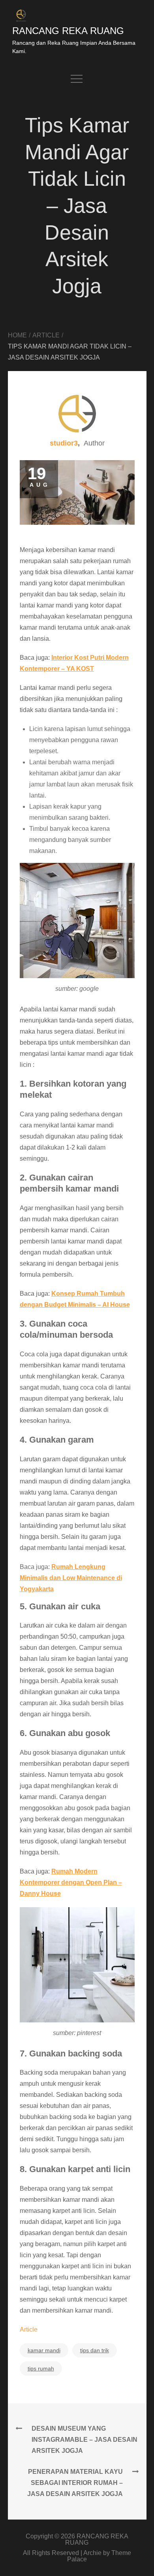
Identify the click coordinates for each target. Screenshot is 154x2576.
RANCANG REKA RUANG (68, 31)
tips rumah (41, 2368)
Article (29, 2329)
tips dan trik (95, 2350)
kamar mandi (44, 2350)
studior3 (64, 443)
